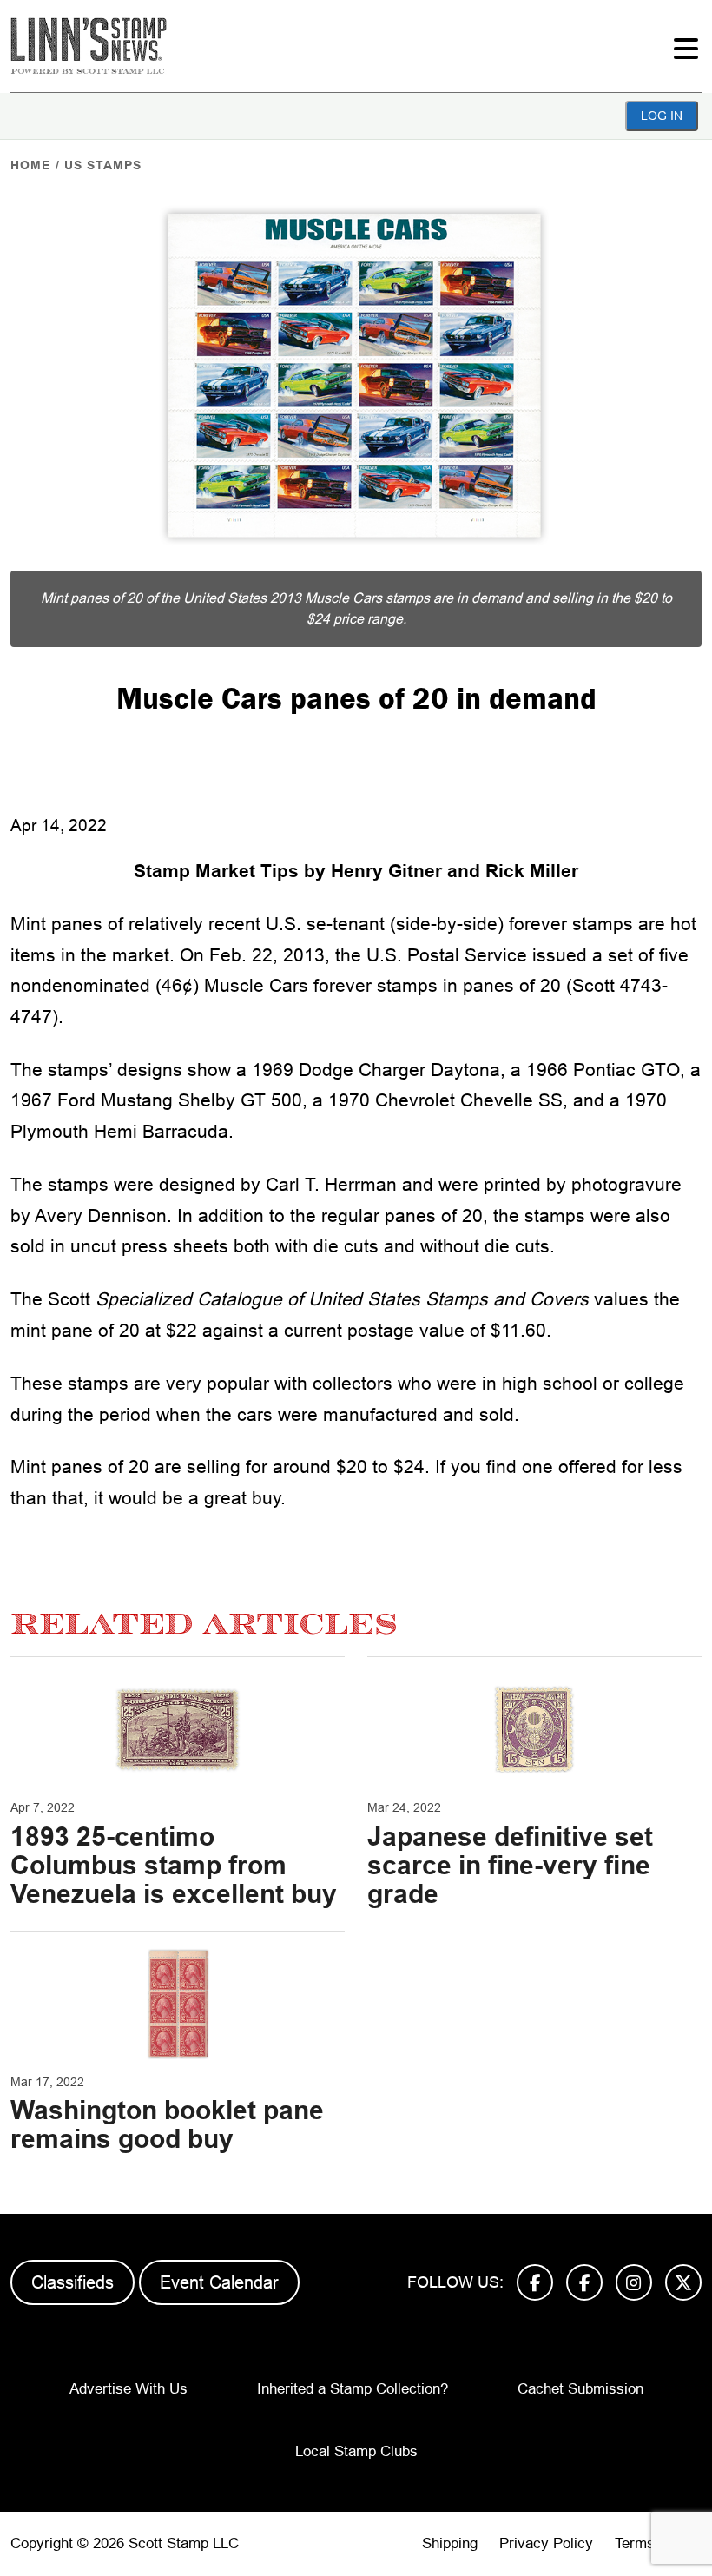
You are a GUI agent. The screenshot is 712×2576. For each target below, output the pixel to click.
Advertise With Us (129, 2389)
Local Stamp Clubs (356, 2451)
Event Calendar (219, 2282)
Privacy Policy (546, 2543)
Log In (662, 116)
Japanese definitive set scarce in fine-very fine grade (510, 1865)
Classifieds (73, 2282)
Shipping (450, 2543)
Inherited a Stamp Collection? (353, 2389)
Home (30, 165)
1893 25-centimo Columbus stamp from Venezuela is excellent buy (174, 1865)
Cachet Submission (580, 2389)
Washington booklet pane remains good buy (167, 2124)
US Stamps (103, 165)
